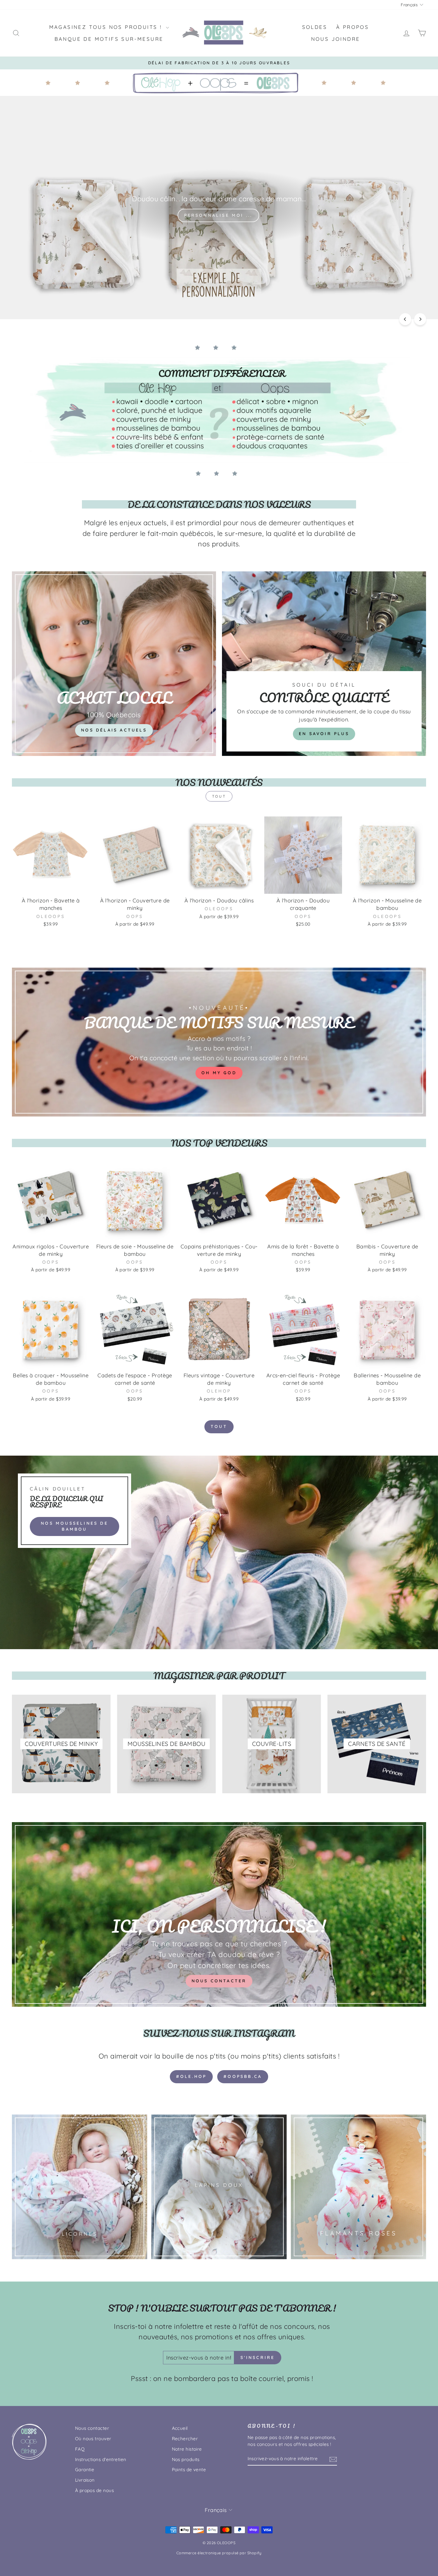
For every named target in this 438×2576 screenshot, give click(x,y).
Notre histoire (187, 2449)
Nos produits (186, 2459)
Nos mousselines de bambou (74, 1526)
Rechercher (185, 2439)
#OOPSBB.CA (243, 2076)
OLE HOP (31, 299)
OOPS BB (74, 299)
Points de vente (189, 2470)
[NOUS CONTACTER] (219, 1914)
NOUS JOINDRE (336, 39)
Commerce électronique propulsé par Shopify (219, 2553)
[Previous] (405, 319)
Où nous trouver (93, 2439)
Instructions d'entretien (101, 2459)
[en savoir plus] (324, 664)
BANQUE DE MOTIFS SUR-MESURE (109, 39)
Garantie (85, 2470)
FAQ (80, 2449)
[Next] (420, 319)
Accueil (180, 2428)
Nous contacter (92, 2428)
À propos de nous (94, 2490)
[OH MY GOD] (219, 1042)
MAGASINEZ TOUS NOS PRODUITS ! (107, 27)
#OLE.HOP (191, 2076)
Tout (219, 796)
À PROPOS (352, 27)
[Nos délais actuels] (114, 664)
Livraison (85, 2480)
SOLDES (315, 27)
